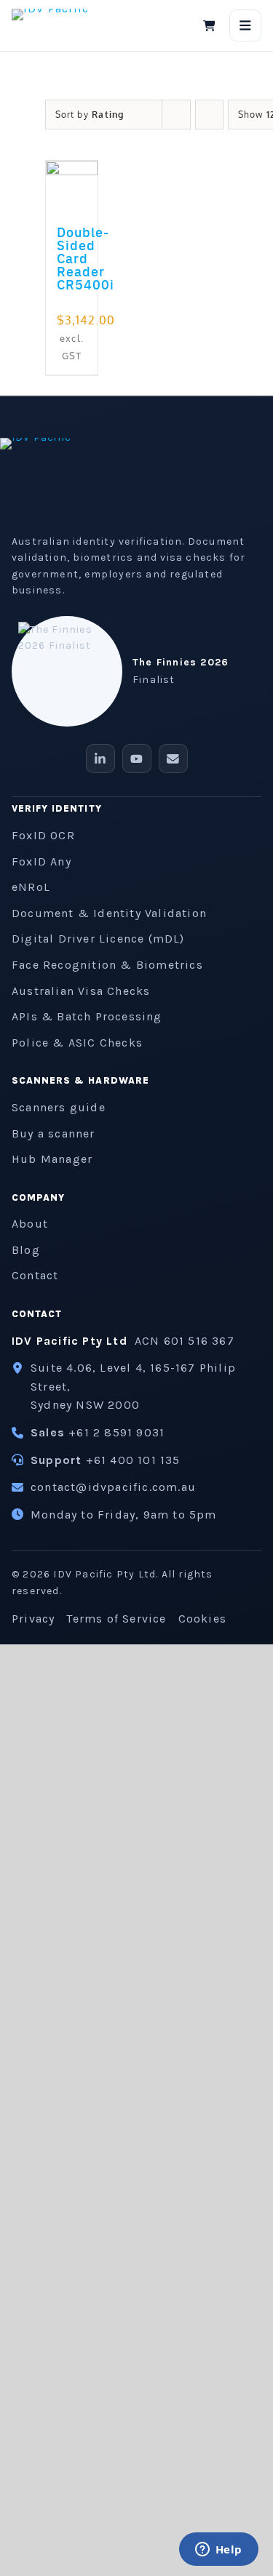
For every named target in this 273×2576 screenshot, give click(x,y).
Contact (35, 1275)
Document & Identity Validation (109, 913)
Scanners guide (59, 1107)
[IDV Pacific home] (60, 25)
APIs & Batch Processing (87, 1016)
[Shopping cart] (209, 25)
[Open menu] (245, 25)
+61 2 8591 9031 (116, 1432)
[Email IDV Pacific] (173, 759)
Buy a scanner (54, 1133)
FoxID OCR (43, 835)
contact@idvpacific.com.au (113, 1487)
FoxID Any (41, 861)
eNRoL (31, 887)
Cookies (202, 1619)
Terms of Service (116, 1619)
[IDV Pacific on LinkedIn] (100, 759)
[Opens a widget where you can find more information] (218, 2551)
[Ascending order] (209, 115)
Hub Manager (52, 1159)
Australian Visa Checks (81, 991)
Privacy (33, 1619)
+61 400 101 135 (133, 1460)
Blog (26, 1250)
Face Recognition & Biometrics (107, 965)
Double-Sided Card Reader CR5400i (86, 258)
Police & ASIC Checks (77, 1043)
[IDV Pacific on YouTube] (137, 759)
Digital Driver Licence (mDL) (98, 939)
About (30, 1224)
